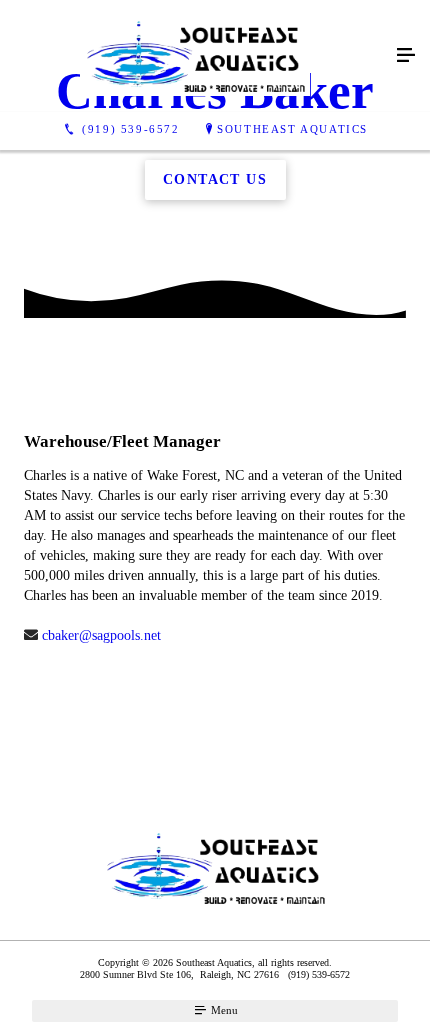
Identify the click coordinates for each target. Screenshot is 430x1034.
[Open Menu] (406, 56)
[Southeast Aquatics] (195, 56)
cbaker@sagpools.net (99, 635)
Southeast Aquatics (292, 129)
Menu (223, 1010)
